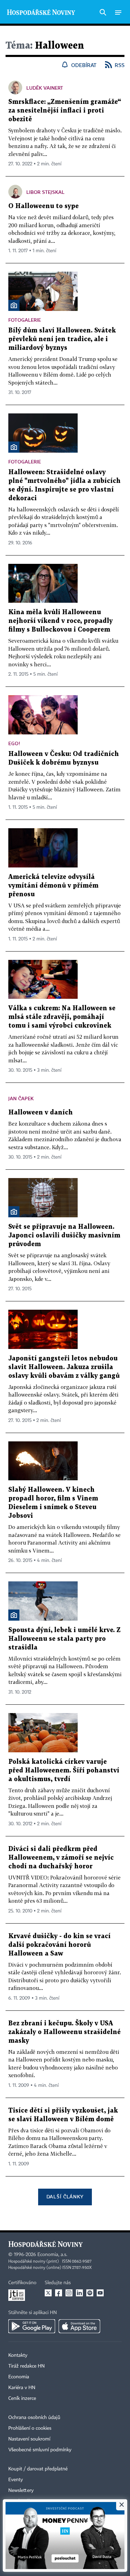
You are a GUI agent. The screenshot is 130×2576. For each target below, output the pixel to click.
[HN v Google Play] (32, 2326)
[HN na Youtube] (100, 2293)
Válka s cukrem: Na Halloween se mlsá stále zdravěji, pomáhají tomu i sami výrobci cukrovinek (62, 1017)
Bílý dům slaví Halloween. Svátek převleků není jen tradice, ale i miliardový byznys (62, 339)
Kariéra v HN (22, 2388)
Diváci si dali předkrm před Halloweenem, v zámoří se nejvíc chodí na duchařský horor (61, 1858)
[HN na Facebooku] (59, 2293)
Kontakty (18, 2355)
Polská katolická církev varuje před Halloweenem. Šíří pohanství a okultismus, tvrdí (64, 1771)
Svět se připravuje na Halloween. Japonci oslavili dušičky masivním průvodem (64, 1236)
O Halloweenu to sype (44, 206)
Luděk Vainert (45, 88)
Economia (19, 2377)
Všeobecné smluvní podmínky (40, 2450)
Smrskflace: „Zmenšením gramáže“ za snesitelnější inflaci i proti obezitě (65, 111)
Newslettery (21, 2491)
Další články (65, 2196)
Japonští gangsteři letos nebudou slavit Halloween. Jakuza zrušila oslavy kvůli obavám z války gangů (64, 1367)
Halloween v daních (41, 1113)
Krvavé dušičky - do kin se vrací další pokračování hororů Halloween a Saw (59, 1945)
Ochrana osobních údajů (34, 2418)
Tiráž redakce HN (27, 2366)
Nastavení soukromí (29, 2439)
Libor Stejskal (45, 192)
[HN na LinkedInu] (79, 2293)
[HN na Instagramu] (69, 2293)
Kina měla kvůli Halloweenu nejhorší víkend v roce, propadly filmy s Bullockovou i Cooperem (60, 621)
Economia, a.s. (52, 2255)
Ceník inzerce (22, 2398)
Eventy (16, 2480)
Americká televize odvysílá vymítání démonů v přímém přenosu (53, 886)
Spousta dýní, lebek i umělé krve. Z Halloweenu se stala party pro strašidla (64, 1639)
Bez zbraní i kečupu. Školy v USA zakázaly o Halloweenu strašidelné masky (64, 2032)
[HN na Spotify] (90, 2293)
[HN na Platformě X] (48, 2293)
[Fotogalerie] (14, 305)
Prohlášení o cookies (30, 2428)
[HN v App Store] (79, 2326)
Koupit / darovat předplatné (38, 2469)
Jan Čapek (21, 1098)
